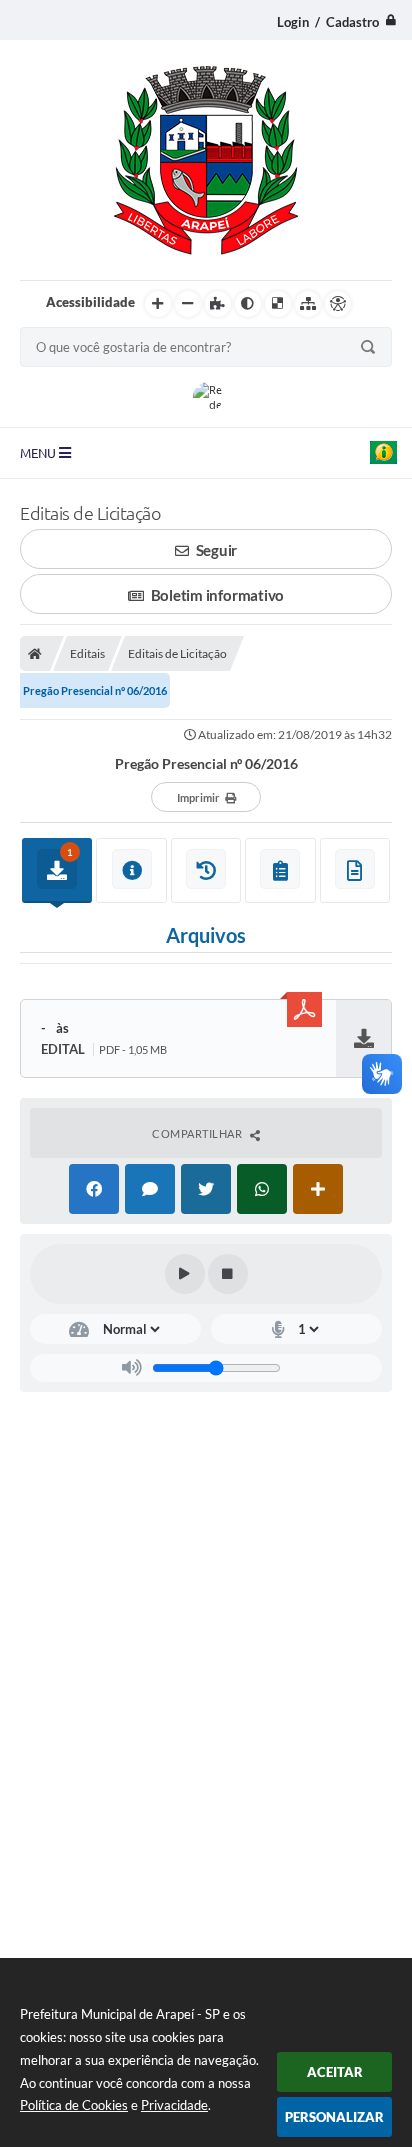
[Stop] (228, 1274)
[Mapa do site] (308, 304)
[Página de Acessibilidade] (338, 304)
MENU (39, 453)
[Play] (185, 1274)
